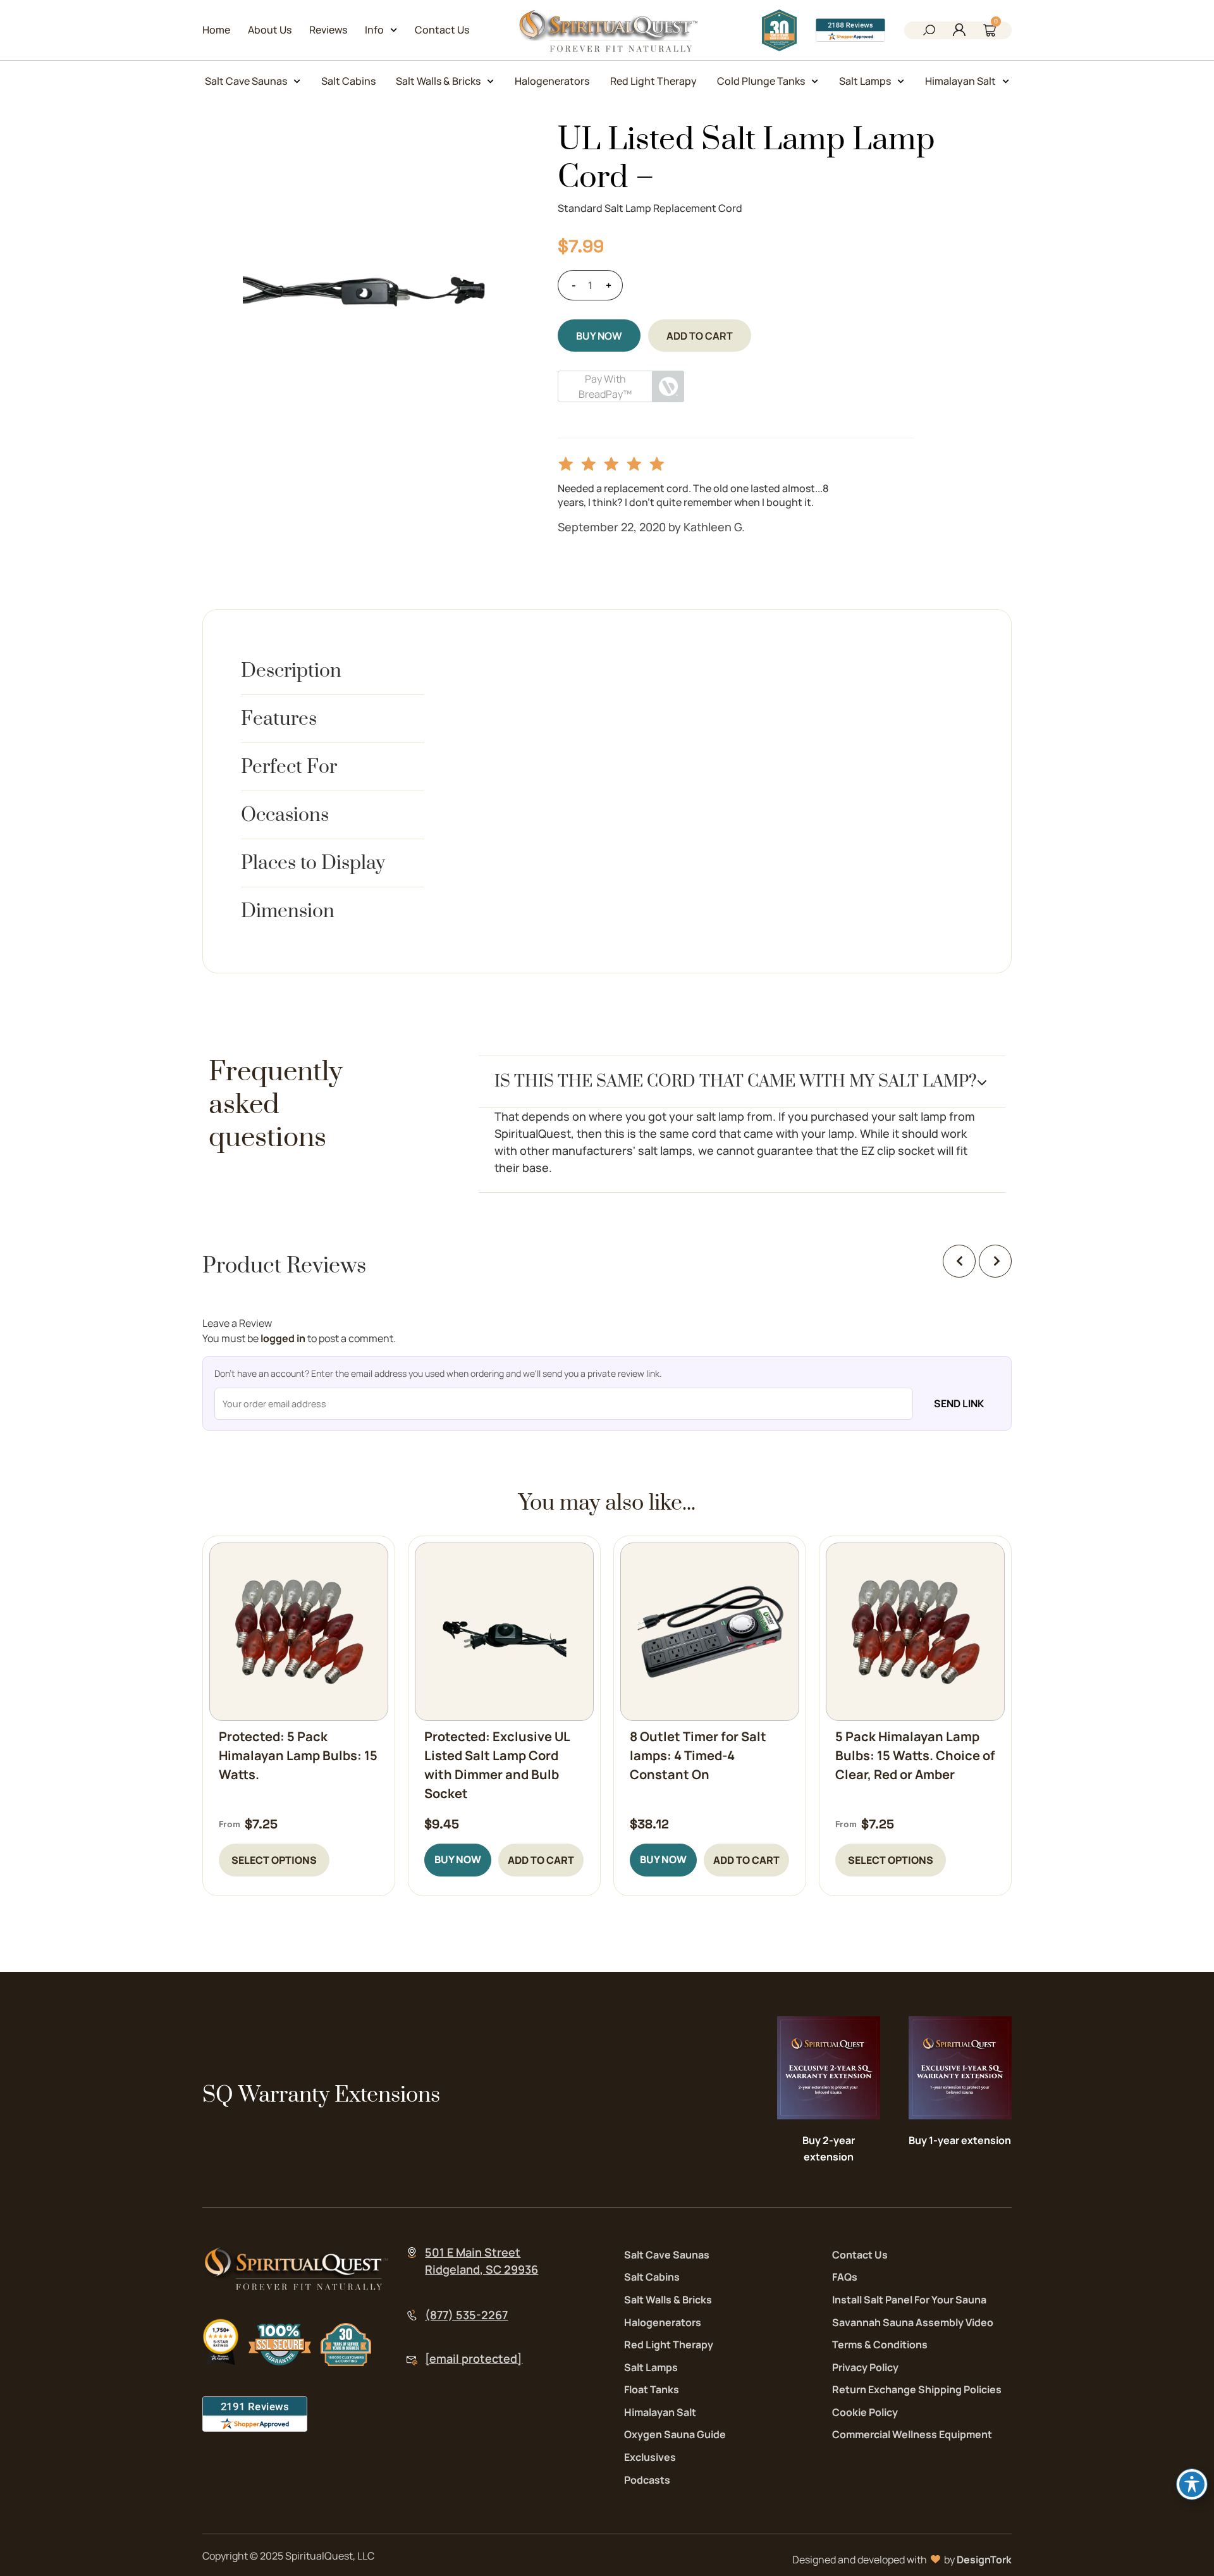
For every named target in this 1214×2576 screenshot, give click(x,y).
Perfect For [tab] (289, 767)
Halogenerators (552, 81)
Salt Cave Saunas (246, 81)
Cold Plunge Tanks (761, 81)
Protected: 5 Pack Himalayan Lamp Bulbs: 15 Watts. (298, 1755)
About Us (270, 30)
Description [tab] (291, 671)
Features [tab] (279, 719)
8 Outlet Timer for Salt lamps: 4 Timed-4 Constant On (698, 1755)
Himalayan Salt (960, 81)
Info (374, 30)
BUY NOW (599, 336)
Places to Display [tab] (313, 863)
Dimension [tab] (288, 911)
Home (216, 30)
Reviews (328, 30)
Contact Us (442, 30)
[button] (929, 32)
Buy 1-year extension (960, 2140)
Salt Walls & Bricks (438, 81)
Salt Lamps (865, 81)
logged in (283, 1338)
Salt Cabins (348, 81)
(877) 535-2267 (466, 2315)
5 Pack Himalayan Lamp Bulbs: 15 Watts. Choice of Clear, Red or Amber (915, 1755)
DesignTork (984, 2560)
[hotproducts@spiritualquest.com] (412, 2361)
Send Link (959, 1403)
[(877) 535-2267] (412, 2315)
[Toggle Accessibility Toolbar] (1192, 2484)
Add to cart (700, 336)
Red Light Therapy (653, 81)
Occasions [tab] (285, 815)
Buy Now (458, 1859)
